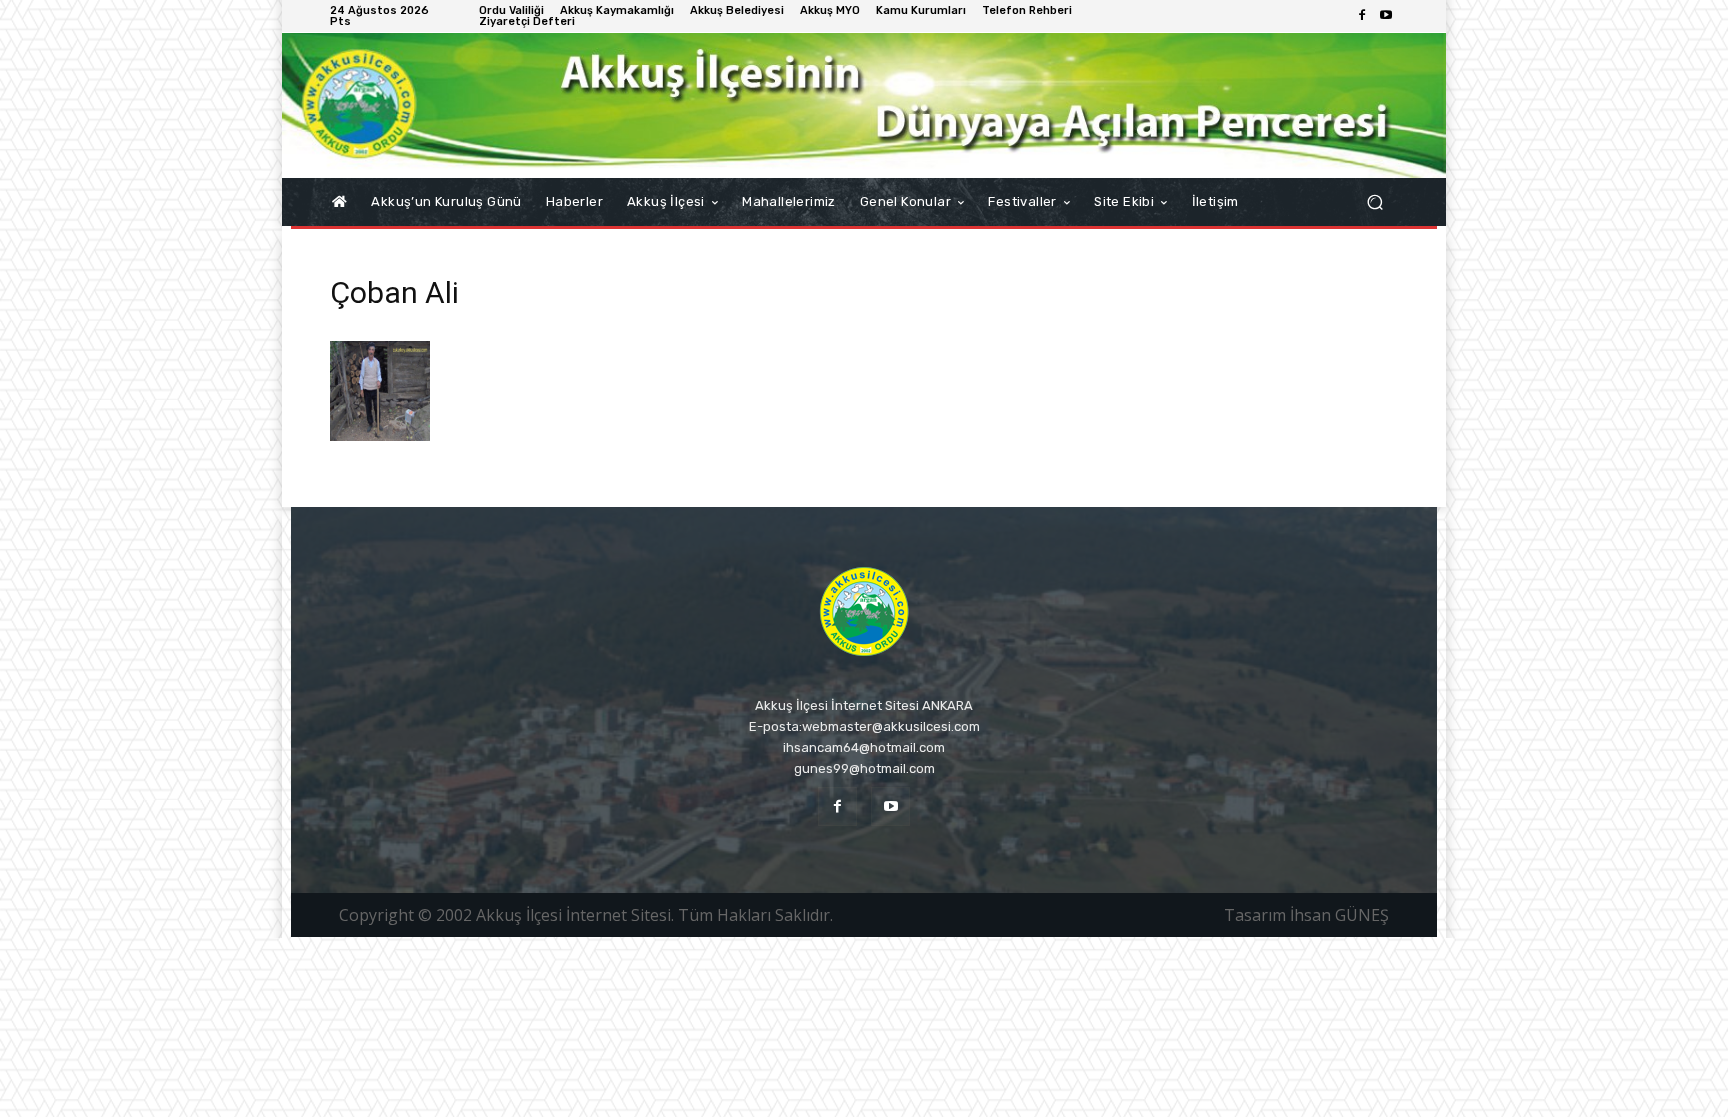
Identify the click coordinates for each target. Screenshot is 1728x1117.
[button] (1374, 202)
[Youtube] (1386, 16)
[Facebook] (1362, 16)
